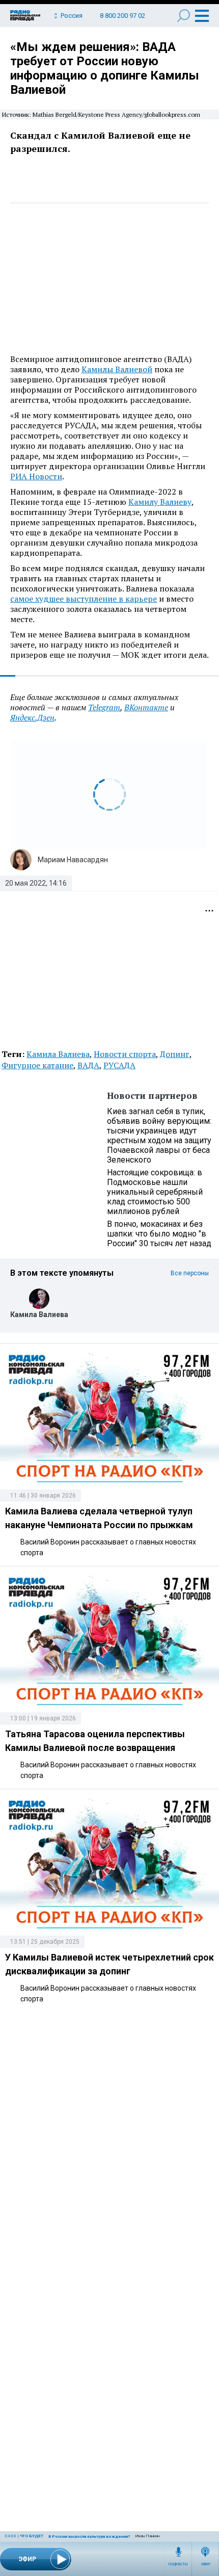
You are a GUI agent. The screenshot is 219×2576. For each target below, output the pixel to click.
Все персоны (190, 1273)
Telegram (104, 707)
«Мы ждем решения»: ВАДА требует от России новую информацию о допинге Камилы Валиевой (105, 68)
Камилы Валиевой (117, 369)
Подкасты (178, 2564)
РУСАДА (119, 1065)
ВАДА (88, 1065)
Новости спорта (125, 1054)
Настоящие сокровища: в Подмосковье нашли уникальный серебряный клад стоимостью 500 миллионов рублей (155, 1192)
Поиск (184, 16)
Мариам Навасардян (73, 860)
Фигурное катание (37, 1065)
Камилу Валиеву (160, 502)
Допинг (175, 1054)
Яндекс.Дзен (32, 717)
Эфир (206, 2564)
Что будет (32, 2536)
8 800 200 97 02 (122, 16)
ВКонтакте (146, 707)
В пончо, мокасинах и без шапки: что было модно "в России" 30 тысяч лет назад (159, 1234)
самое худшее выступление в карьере (84, 599)
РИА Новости (36, 476)
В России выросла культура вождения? (89, 2536)
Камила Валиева (58, 1054)
